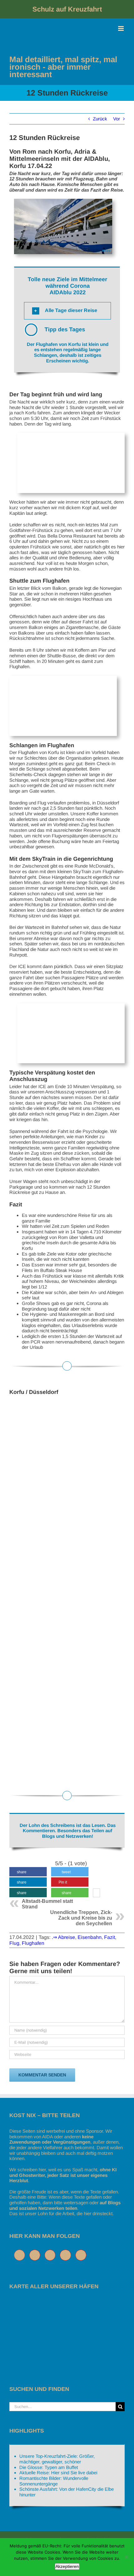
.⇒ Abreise (63, 1937)
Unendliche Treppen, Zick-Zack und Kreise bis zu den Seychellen (81, 1918)
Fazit (110, 1937)
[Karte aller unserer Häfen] (56, 2302)
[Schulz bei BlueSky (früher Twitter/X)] (36, 2255)
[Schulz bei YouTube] (67, 2255)
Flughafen (33, 1943)
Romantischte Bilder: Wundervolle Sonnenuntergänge (54, 2481)
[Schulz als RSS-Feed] (82, 2255)
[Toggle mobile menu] (121, 28)
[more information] (96, 1894)
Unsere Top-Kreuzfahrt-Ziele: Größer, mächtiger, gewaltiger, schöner (57, 2459)
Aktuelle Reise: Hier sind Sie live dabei (58, 2473)
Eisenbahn (90, 1937)
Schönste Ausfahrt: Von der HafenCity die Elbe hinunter (67, 2492)
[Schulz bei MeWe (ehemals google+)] (21, 2255)
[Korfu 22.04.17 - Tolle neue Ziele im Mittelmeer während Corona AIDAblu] (67, 1476)
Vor (117, 119)
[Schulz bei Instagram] (52, 2255)
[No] (126, 2557)
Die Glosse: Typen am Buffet (49, 2467)
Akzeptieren (67, 2566)
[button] (67, 311)
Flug (14, 1943)
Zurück (100, 119)
